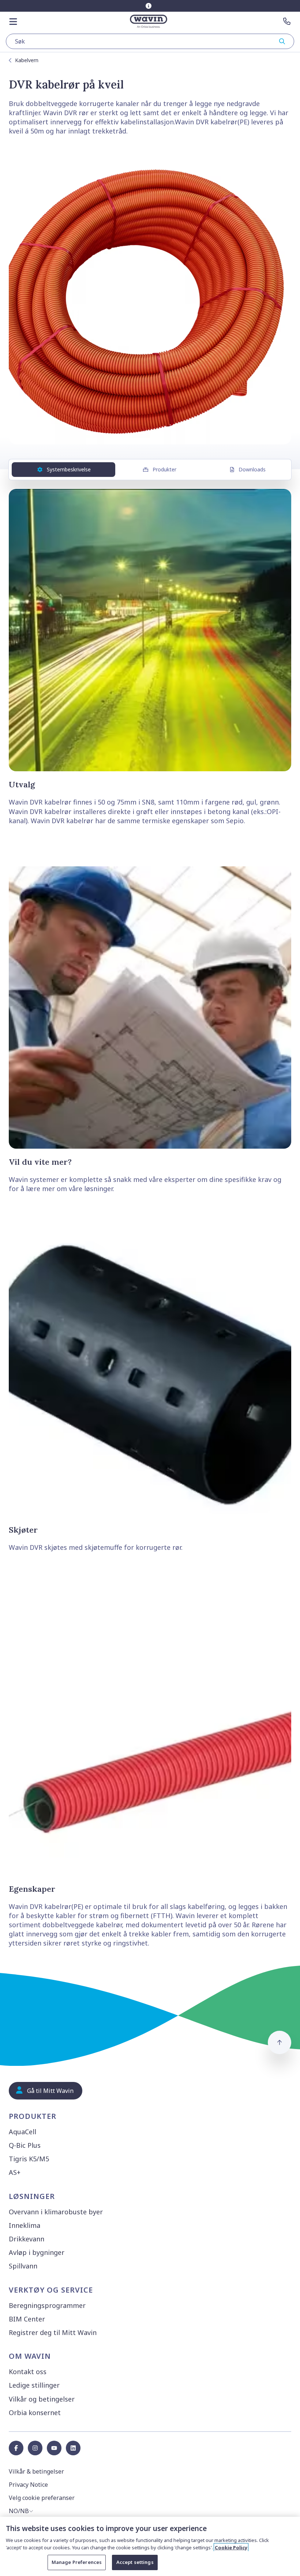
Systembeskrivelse (69, 469)
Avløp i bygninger (37, 2252)
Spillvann (23, 2266)
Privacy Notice (28, 2485)
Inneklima (25, 2225)
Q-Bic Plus (25, 2145)
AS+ (15, 2172)
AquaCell (22, 2132)
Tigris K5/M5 (29, 2159)
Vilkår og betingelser (42, 2399)
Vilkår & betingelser (36, 2471)
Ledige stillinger (34, 2385)
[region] (150, 2546)
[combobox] (150, 41)
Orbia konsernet (35, 2413)
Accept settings (135, 2562)
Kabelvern (27, 60)
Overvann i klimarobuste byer (56, 2212)
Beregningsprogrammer (47, 2305)
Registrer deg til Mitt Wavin (53, 2332)
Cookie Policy (231, 2547)
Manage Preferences (77, 2562)
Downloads (252, 469)
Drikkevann (27, 2239)
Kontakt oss (28, 2372)
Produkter (164, 469)
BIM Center (27, 2319)
